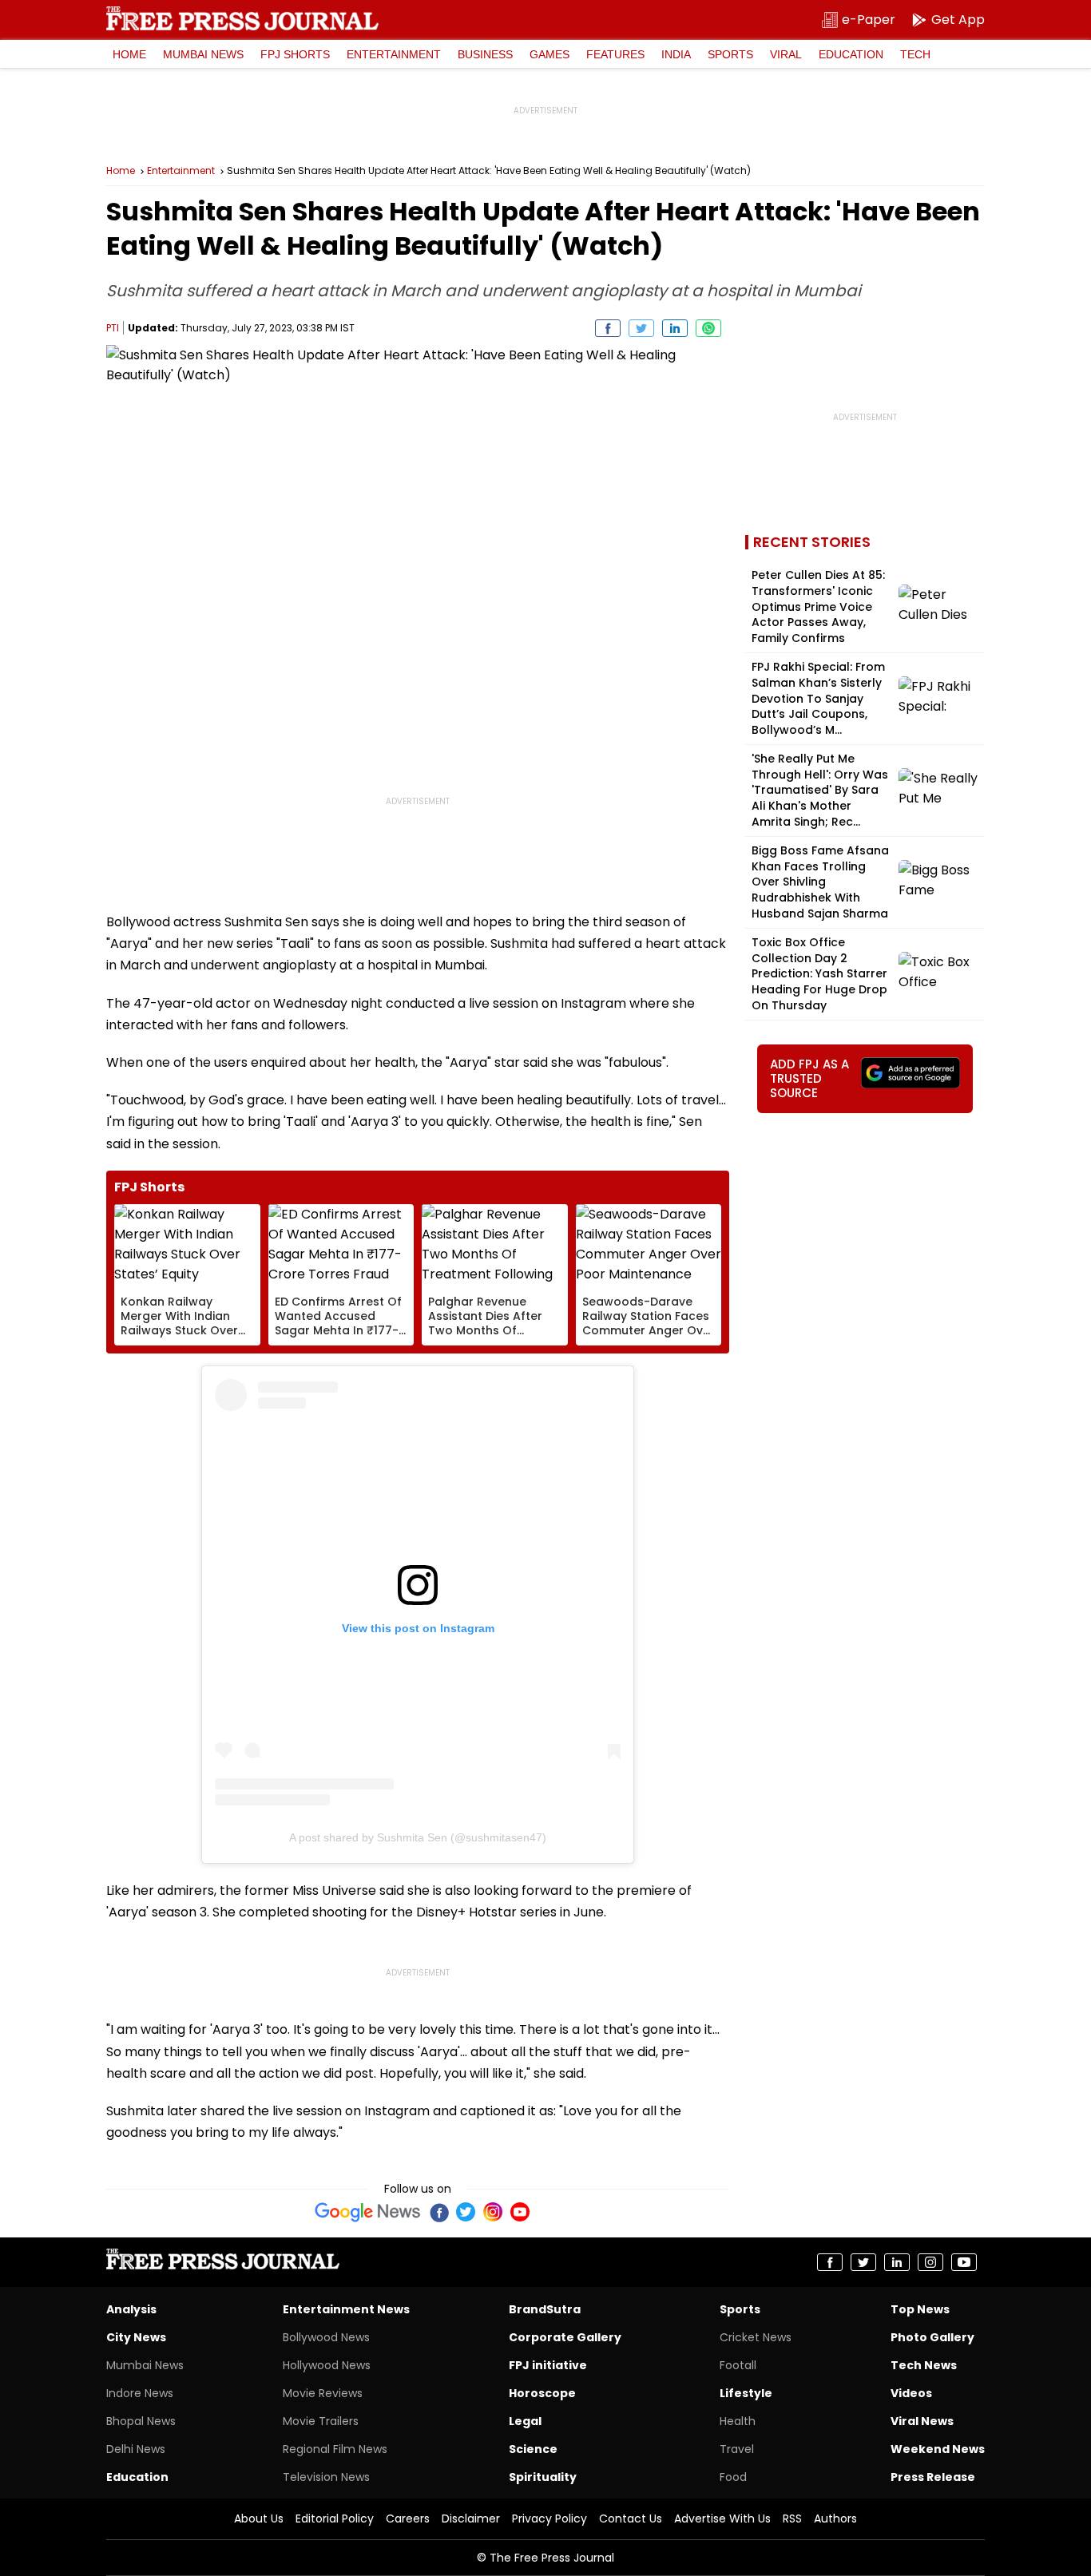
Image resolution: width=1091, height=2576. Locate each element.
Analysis (131, 2309)
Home (129, 54)
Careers (408, 2519)
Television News (326, 2477)
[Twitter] (466, 2212)
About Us (259, 2519)
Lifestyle (746, 2393)
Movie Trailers (321, 2421)
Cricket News (756, 2337)
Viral (786, 54)
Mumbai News (203, 54)
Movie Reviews (323, 2393)
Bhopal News (141, 2421)
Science (533, 2449)
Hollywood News (327, 2365)
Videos (911, 2393)
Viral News (922, 2421)
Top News (920, 2309)
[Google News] (368, 2212)
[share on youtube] (964, 2262)
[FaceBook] (438, 2212)
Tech (915, 54)
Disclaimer (471, 2519)
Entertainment (394, 54)
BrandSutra (545, 2309)
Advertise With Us (722, 2519)
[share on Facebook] (608, 328)
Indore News (140, 2393)
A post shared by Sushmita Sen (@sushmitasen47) (418, 1837)
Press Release (933, 2477)
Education (851, 54)
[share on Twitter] (641, 328)
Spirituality (543, 2477)
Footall (738, 2365)
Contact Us (631, 2519)
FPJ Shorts (295, 54)
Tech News (924, 2365)
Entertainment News (346, 2309)
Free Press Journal (242, 18)
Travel (737, 2449)
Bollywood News (326, 2337)
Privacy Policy (549, 2519)
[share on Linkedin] (675, 328)
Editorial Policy (335, 2519)
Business (485, 54)
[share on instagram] (930, 2262)
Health (738, 2421)
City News (136, 2337)
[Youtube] (520, 2212)
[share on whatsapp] (708, 328)
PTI (113, 328)
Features (615, 54)
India (676, 54)
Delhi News (136, 2449)
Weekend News (938, 2449)
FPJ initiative (548, 2365)
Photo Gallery (932, 2337)
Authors (835, 2519)
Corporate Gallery (565, 2337)
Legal (525, 2421)
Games (549, 54)
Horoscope (542, 2393)
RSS (792, 2519)
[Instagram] (493, 2212)
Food (733, 2477)
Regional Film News (335, 2449)
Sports (730, 54)
